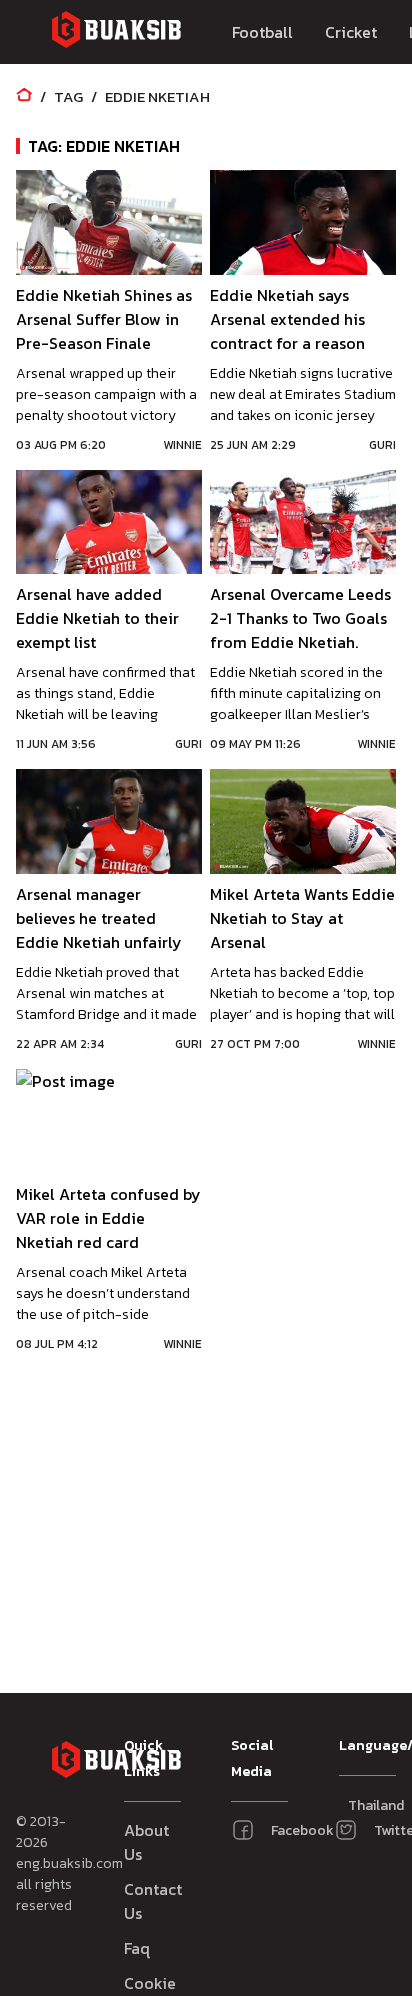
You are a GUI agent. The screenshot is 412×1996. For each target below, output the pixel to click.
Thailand (357, 1805)
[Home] (24, 96)
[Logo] (116, 32)
